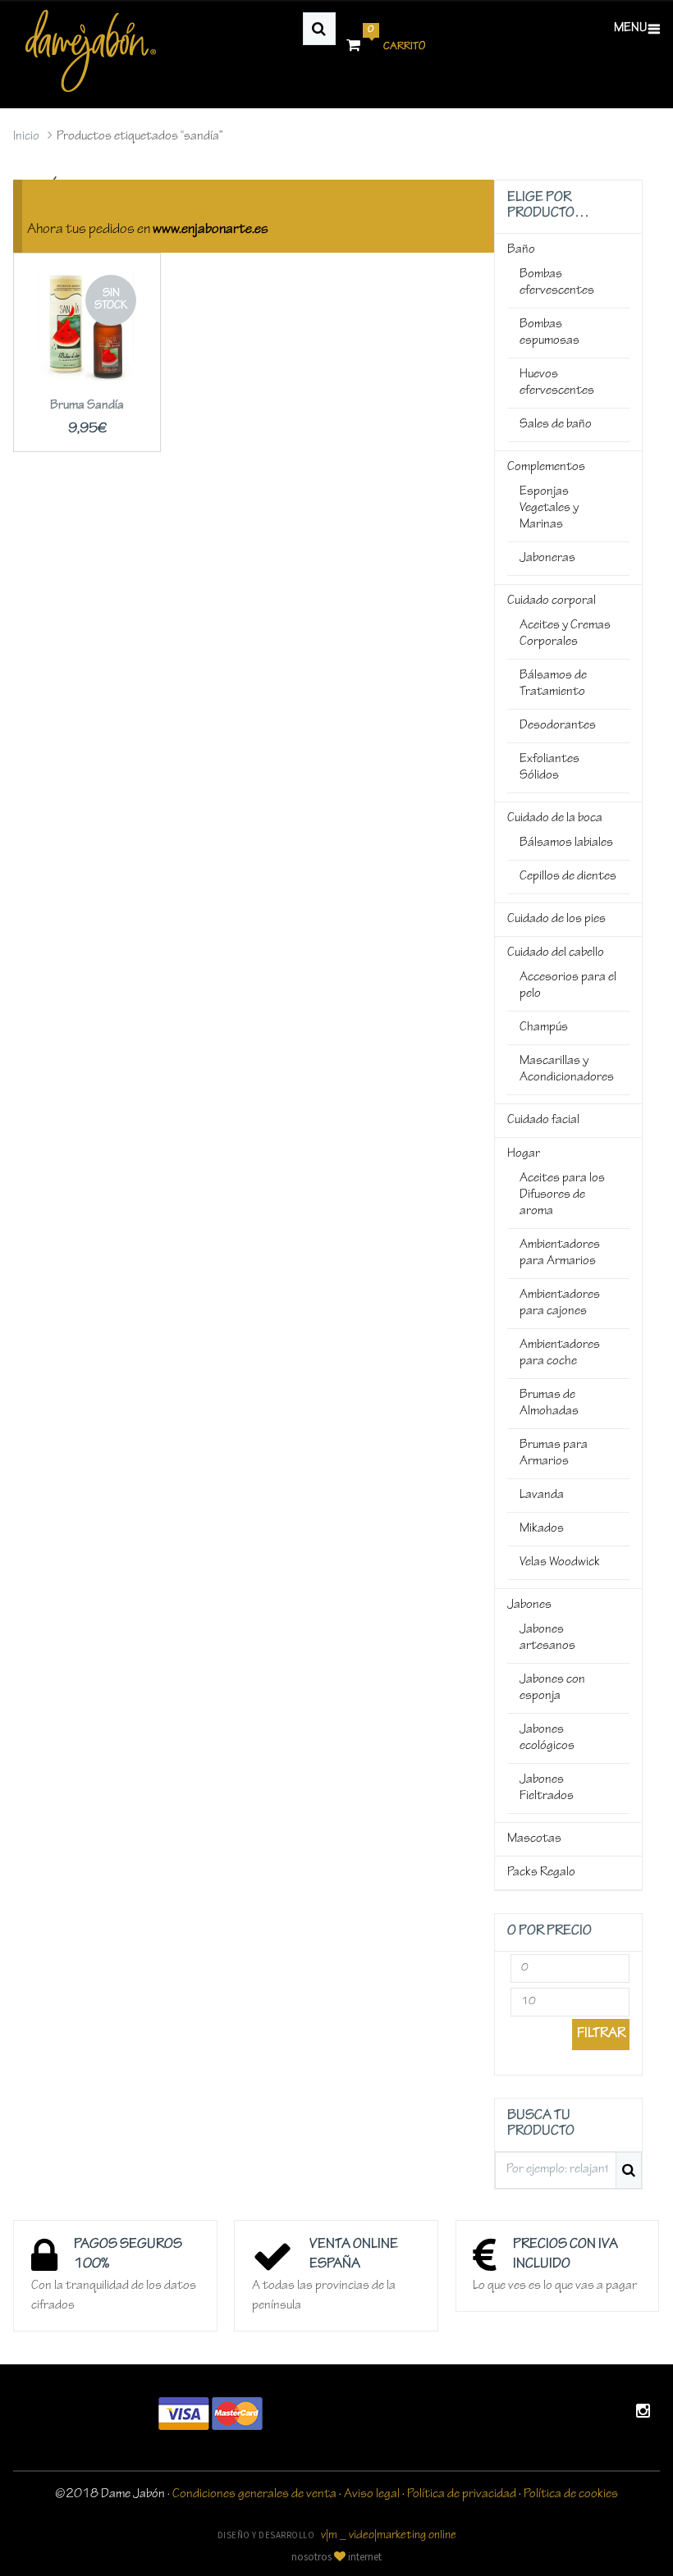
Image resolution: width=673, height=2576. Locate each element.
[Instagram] (643, 2414)
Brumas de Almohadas (549, 1404)
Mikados (542, 1529)
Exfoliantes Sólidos (549, 768)
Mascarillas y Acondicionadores (567, 1070)
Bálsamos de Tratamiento (553, 684)
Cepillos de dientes (568, 877)
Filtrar (601, 2035)
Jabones (529, 1605)
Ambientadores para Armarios (560, 1254)
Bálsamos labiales (566, 843)
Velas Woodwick (560, 1563)
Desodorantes (558, 726)
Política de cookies (571, 2495)
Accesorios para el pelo (568, 986)
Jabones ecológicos (547, 1738)
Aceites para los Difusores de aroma (562, 1195)
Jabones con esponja (552, 1688)
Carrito (396, 41)
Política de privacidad (462, 2495)
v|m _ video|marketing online (389, 2536)
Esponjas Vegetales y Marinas (549, 509)
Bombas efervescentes (557, 283)
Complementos (546, 468)
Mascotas (534, 1839)
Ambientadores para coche (560, 1354)
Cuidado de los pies (556, 920)
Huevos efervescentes (557, 383)
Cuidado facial (543, 1121)
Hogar (524, 1154)
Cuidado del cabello (556, 953)
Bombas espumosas (549, 333)
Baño (521, 250)
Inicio (26, 137)
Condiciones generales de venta (254, 2495)
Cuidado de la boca (555, 819)
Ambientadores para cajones (560, 1304)
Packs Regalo (541, 1873)
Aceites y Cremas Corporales (565, 634)
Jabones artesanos (547, 1638)
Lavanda (542, 1496)
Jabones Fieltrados (547, 1788)
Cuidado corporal (552, 601)
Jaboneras (547, 559)
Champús (544, 1028)
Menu (630, 29)
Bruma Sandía (87, 406)
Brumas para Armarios (554, 1454)
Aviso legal (372, 2495)
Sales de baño (556, 425)
